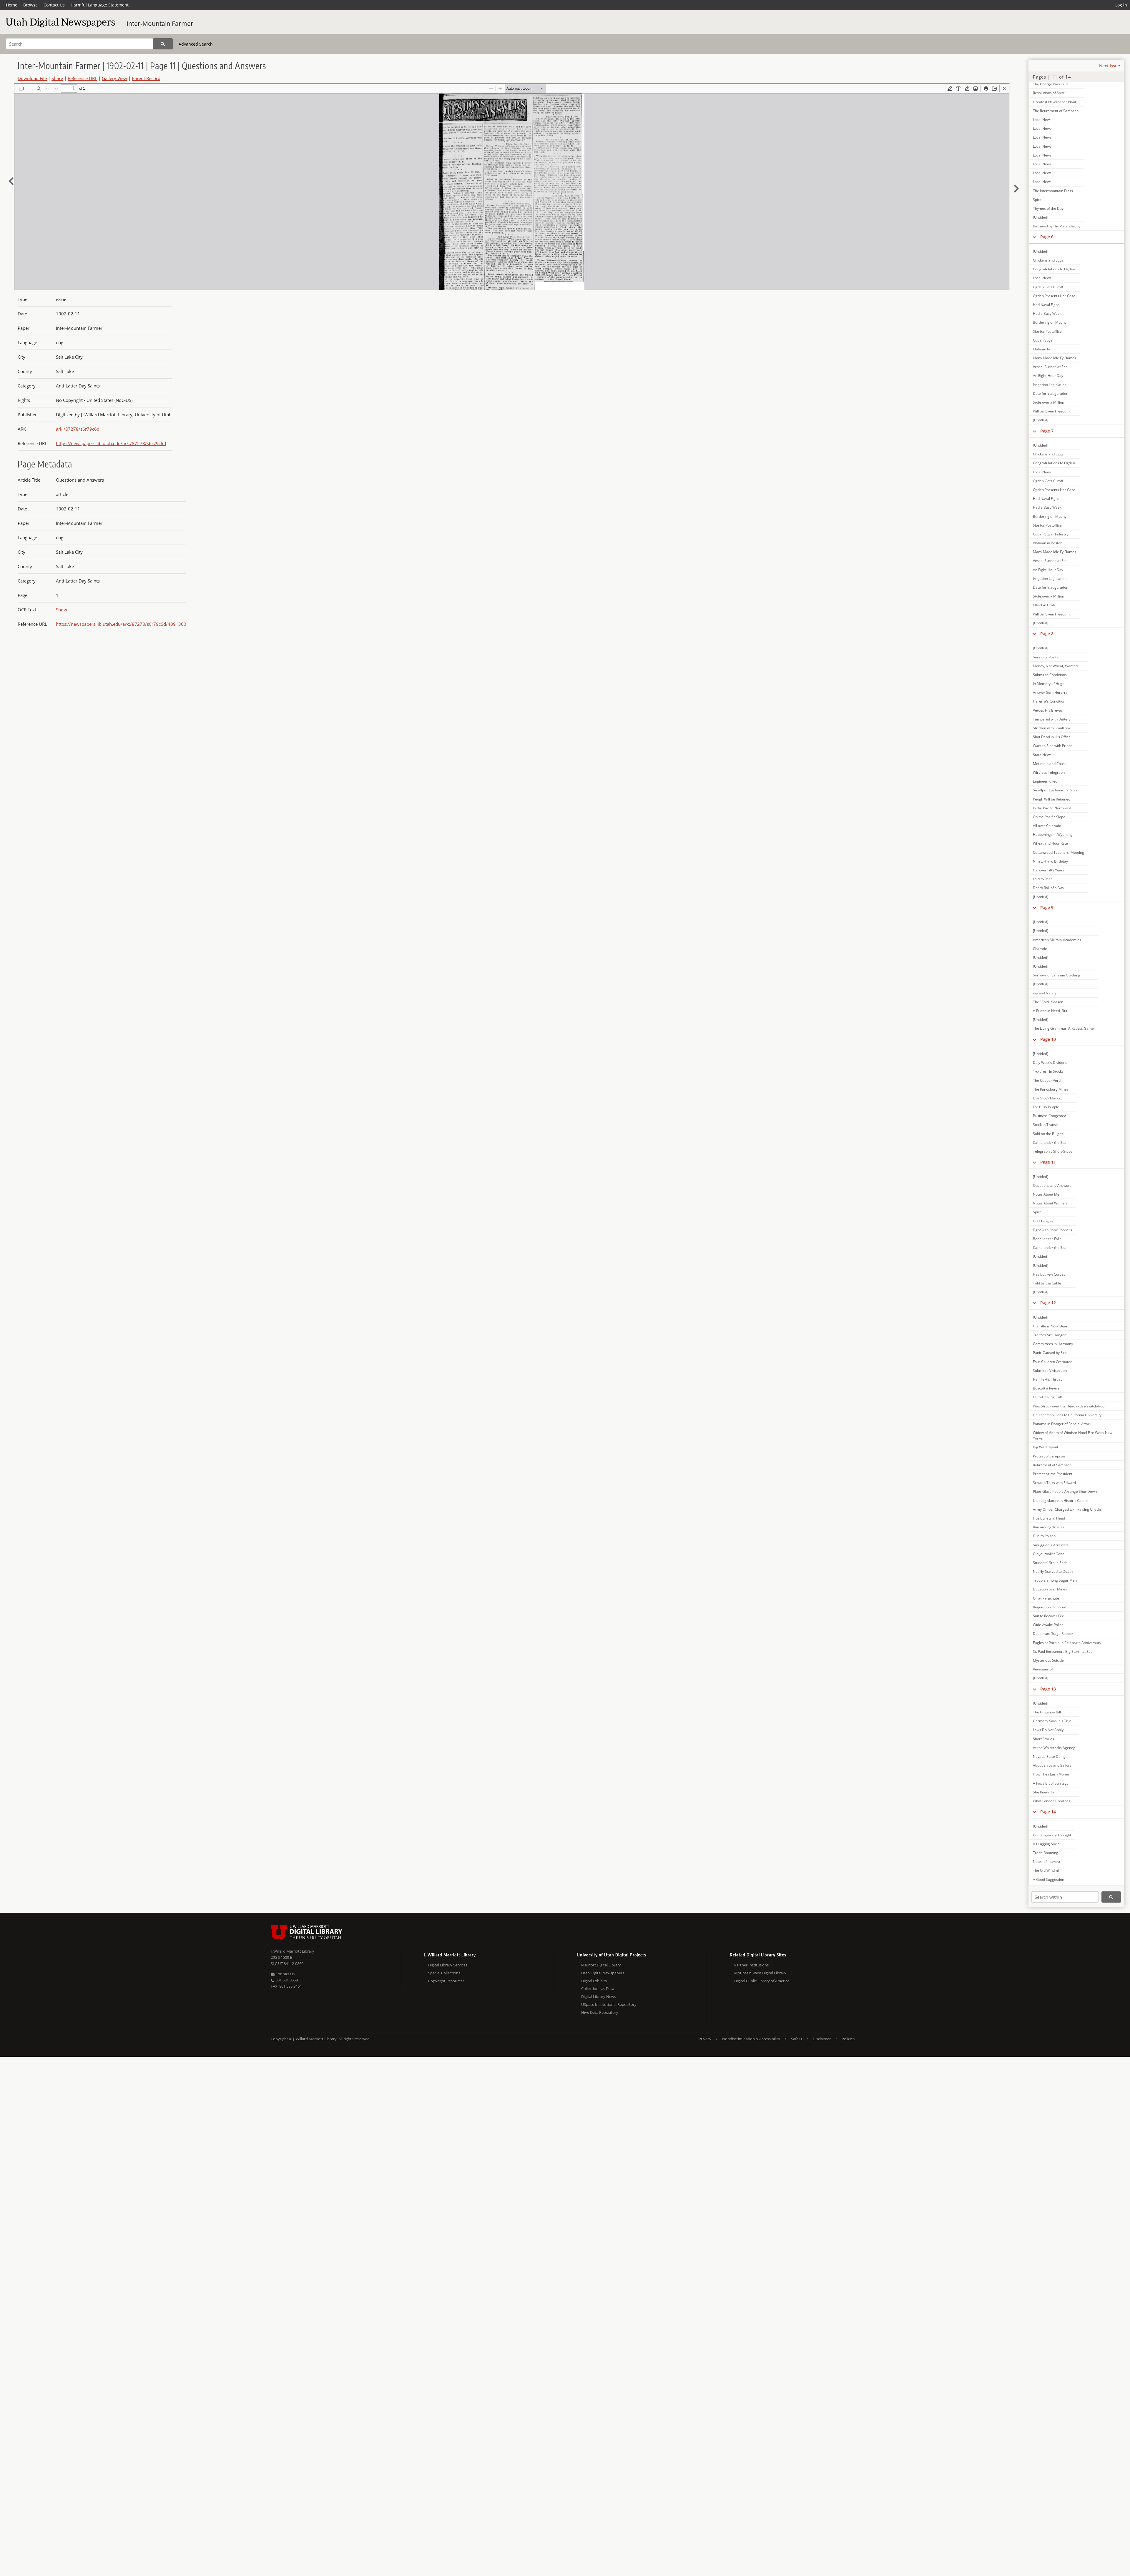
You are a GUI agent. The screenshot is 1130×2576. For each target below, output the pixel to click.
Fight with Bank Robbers (1052, 1230)
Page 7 (1047, 431)
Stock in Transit (1045, 1125)
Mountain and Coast (1049, 764)
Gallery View (114, 78)
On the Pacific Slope (1049, 817)
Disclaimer (822, 2039)
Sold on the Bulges (1048, 1134)
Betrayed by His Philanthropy (1057, 226)
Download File (32, 78)
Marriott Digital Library (601, 1965)
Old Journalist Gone (1049, 1554)
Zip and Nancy (1045, 993)
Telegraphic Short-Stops (1053, 1151)
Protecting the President (1053, 1474)
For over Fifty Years (1049, 870)
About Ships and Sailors (1052, 1765)
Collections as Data (598, 1988)
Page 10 (1048, 1039)
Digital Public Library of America (762, 1981)
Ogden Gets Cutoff (1048, 287)
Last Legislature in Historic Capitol (1061, 1501)
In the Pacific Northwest (1052, 808)
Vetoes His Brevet (1047, 710)
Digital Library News (599, 1996)
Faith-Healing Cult (1047, 1397)
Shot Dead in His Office (1052, 737)
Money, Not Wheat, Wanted (1055, 666)
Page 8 (1047, 634)
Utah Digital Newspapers (603, 1973)
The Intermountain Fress (1053, 191)
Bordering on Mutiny (1050, 322)
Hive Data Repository (600, 2012)
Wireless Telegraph (1049, 772)
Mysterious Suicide (1048, 1660)
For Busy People (1046, 1107)
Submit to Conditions (1050, 675)
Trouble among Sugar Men (1055, 1580)
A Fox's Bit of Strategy (1051, 1783)
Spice (1037, 200)
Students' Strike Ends (1050, 1563)
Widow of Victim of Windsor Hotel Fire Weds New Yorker (1073, 1435)
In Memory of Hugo (1049, 684)
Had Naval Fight (1046, 305)
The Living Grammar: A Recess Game (1063, 1028)
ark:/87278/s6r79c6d (78, 429)
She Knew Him (1045, 1792)
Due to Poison (1044, 1536)
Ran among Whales (1049, 1527)
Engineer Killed (1045, 781)
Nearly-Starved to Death (1053, 1571)
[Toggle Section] (1035, 237)
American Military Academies (1057, 940)
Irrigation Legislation (1050, 385)
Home (12, 5)
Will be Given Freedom (1051, 411)
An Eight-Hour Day (1048, 376)
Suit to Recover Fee (1048, 1616)
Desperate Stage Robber (1053, 1634)
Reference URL (82, 78)
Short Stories (1043, 1739)
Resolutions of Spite (1049, 93)
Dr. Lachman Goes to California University (1067, 1415)
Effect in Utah (1044, 605)
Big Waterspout (1046, 1447)
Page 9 (1047, 907)
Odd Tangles (1043, 1221)
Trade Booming (1046, 1853)
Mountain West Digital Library (760, 1973)
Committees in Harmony (1053, 1344)
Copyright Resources (446, 1981)
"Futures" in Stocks (1048, 1071)
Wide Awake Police (1048, 1625)
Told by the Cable (1047, 1283)
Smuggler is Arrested (1050, 1545)
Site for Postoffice (1047, 331)
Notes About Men (1047, 1194)
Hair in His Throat (1047, 1379)
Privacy (705, 2039)
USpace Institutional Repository (609, 2004)
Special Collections (444, 1973)
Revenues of (1043, 1669)
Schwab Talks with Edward (1054, 1483)
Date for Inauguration (1051, 393)
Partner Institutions (751, 1965)
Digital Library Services (448, 1965)
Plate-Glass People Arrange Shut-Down (1065, 1491)
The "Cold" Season (1048, 1002)
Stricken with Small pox (1052, 728)
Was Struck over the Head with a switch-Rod (1069, 1406)
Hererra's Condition (1049, 701)
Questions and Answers (1052, 1185)
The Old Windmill (1047, 1870)
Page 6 (1047, 237)
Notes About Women (1050, 1203)
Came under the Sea (1050, 1143)
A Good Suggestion (1048, 1879)
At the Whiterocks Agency (1054, 1748)
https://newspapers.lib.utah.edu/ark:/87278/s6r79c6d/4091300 (121, 624)
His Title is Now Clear (1050, 1326)
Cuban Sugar (1043, 340)
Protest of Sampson (1049, 1456)
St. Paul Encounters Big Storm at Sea (1063, 1651)
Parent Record (146, 78)
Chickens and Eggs (1048, 260)
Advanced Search (196, 44)
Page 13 (1048, 1689)
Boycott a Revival (1047, 1388)
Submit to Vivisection (1050, 1371)
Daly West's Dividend (1050, 1062)
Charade (1040, 949)
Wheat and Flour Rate (1050, 843)
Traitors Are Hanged (1050, 1335)
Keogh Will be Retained (1052, 799)
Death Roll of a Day (1048, 888)
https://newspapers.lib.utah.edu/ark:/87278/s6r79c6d (111, 443)
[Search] (163, 44)
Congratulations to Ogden (1054, 269)
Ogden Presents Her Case (1054, 296)
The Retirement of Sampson (1056, 111)
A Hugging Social (1047, 1844)
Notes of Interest (1047, 1862)
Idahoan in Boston (1048, 543)
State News (1042, 755)
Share (57, 78)
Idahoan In (1041, 349)
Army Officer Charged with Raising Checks (1067, 1509)
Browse (30, 5)
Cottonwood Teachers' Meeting (1058, 852)
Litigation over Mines (1050, 1589)
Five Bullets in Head (1049, 1518)
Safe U (796, 2039)
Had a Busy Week (1047, 313)
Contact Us (54, 5)
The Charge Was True (1051, 84)
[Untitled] (1041, 217)
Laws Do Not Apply (1048, 1730)
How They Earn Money (1051, 1774)
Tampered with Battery (1052, 719)
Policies (848, 2039)
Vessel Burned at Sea (1050, 367)
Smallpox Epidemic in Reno (1055, 790)
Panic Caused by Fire (1050, 1353)
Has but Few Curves (1049, 1274)
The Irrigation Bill (1047, 1712)
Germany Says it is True (1052, 1721)
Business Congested (1050, 1116)
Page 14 (1048, 1812)
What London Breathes (1052, 1801)
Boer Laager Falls (1047, 1239)
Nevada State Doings (1050, 1757)
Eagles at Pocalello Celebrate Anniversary (1067, 1643)
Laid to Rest (1042, 879)
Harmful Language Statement (100, 5)
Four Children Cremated (1053, 1362)
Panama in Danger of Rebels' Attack (1062, 1424)
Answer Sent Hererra (1050, 692)
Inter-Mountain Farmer (160, 24)
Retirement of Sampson (1052, 1465)
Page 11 (1048, 1162)
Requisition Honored (1050, 1607)
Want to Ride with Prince (1053, 746)
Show (62, 610)
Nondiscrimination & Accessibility (751, 2039)
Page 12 (1048, 1303)
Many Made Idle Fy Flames (1055, 358)
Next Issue (1110, 66)
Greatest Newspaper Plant (1055, 102)
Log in (1121, 5)
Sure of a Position (1047, 657)
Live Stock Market (1047, 1098)
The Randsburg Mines (1051, 1089)
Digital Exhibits (594, 1981)
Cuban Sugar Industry (1051, 534)
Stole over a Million (1048, 402)
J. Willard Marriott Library (293, 1951)
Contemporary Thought (1052, 1835)
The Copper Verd (1047, 1080)
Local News (1042, 120)
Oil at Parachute (1046, 1598)
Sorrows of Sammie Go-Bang (1057, 975)
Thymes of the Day (1048, 208)
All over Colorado (1047, 826)
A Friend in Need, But (1050, 1011)
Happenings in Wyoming (1053, 834)
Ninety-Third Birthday (1050, 861)
